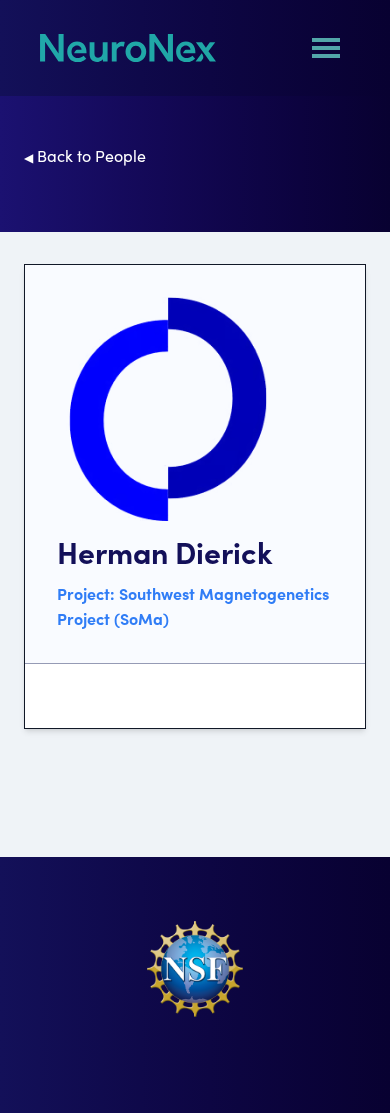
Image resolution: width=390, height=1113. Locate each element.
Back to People (85, 155)
